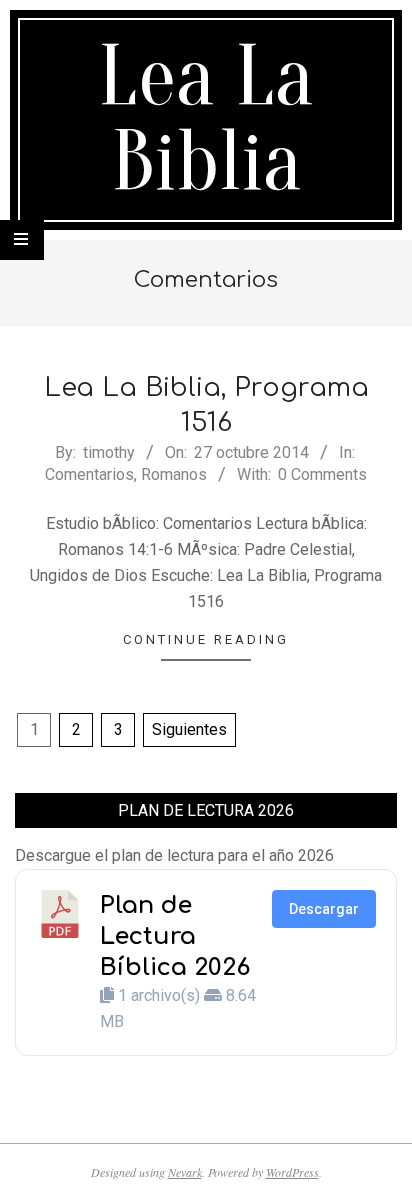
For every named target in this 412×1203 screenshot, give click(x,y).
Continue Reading (206, 639)
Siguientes (189, 729)
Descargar (324, 909)
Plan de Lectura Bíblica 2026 (175, 936)
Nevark (185, 1172)
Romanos (174, 474)
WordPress (292, 1172)
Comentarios (89, 474)
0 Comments (322, 474)
